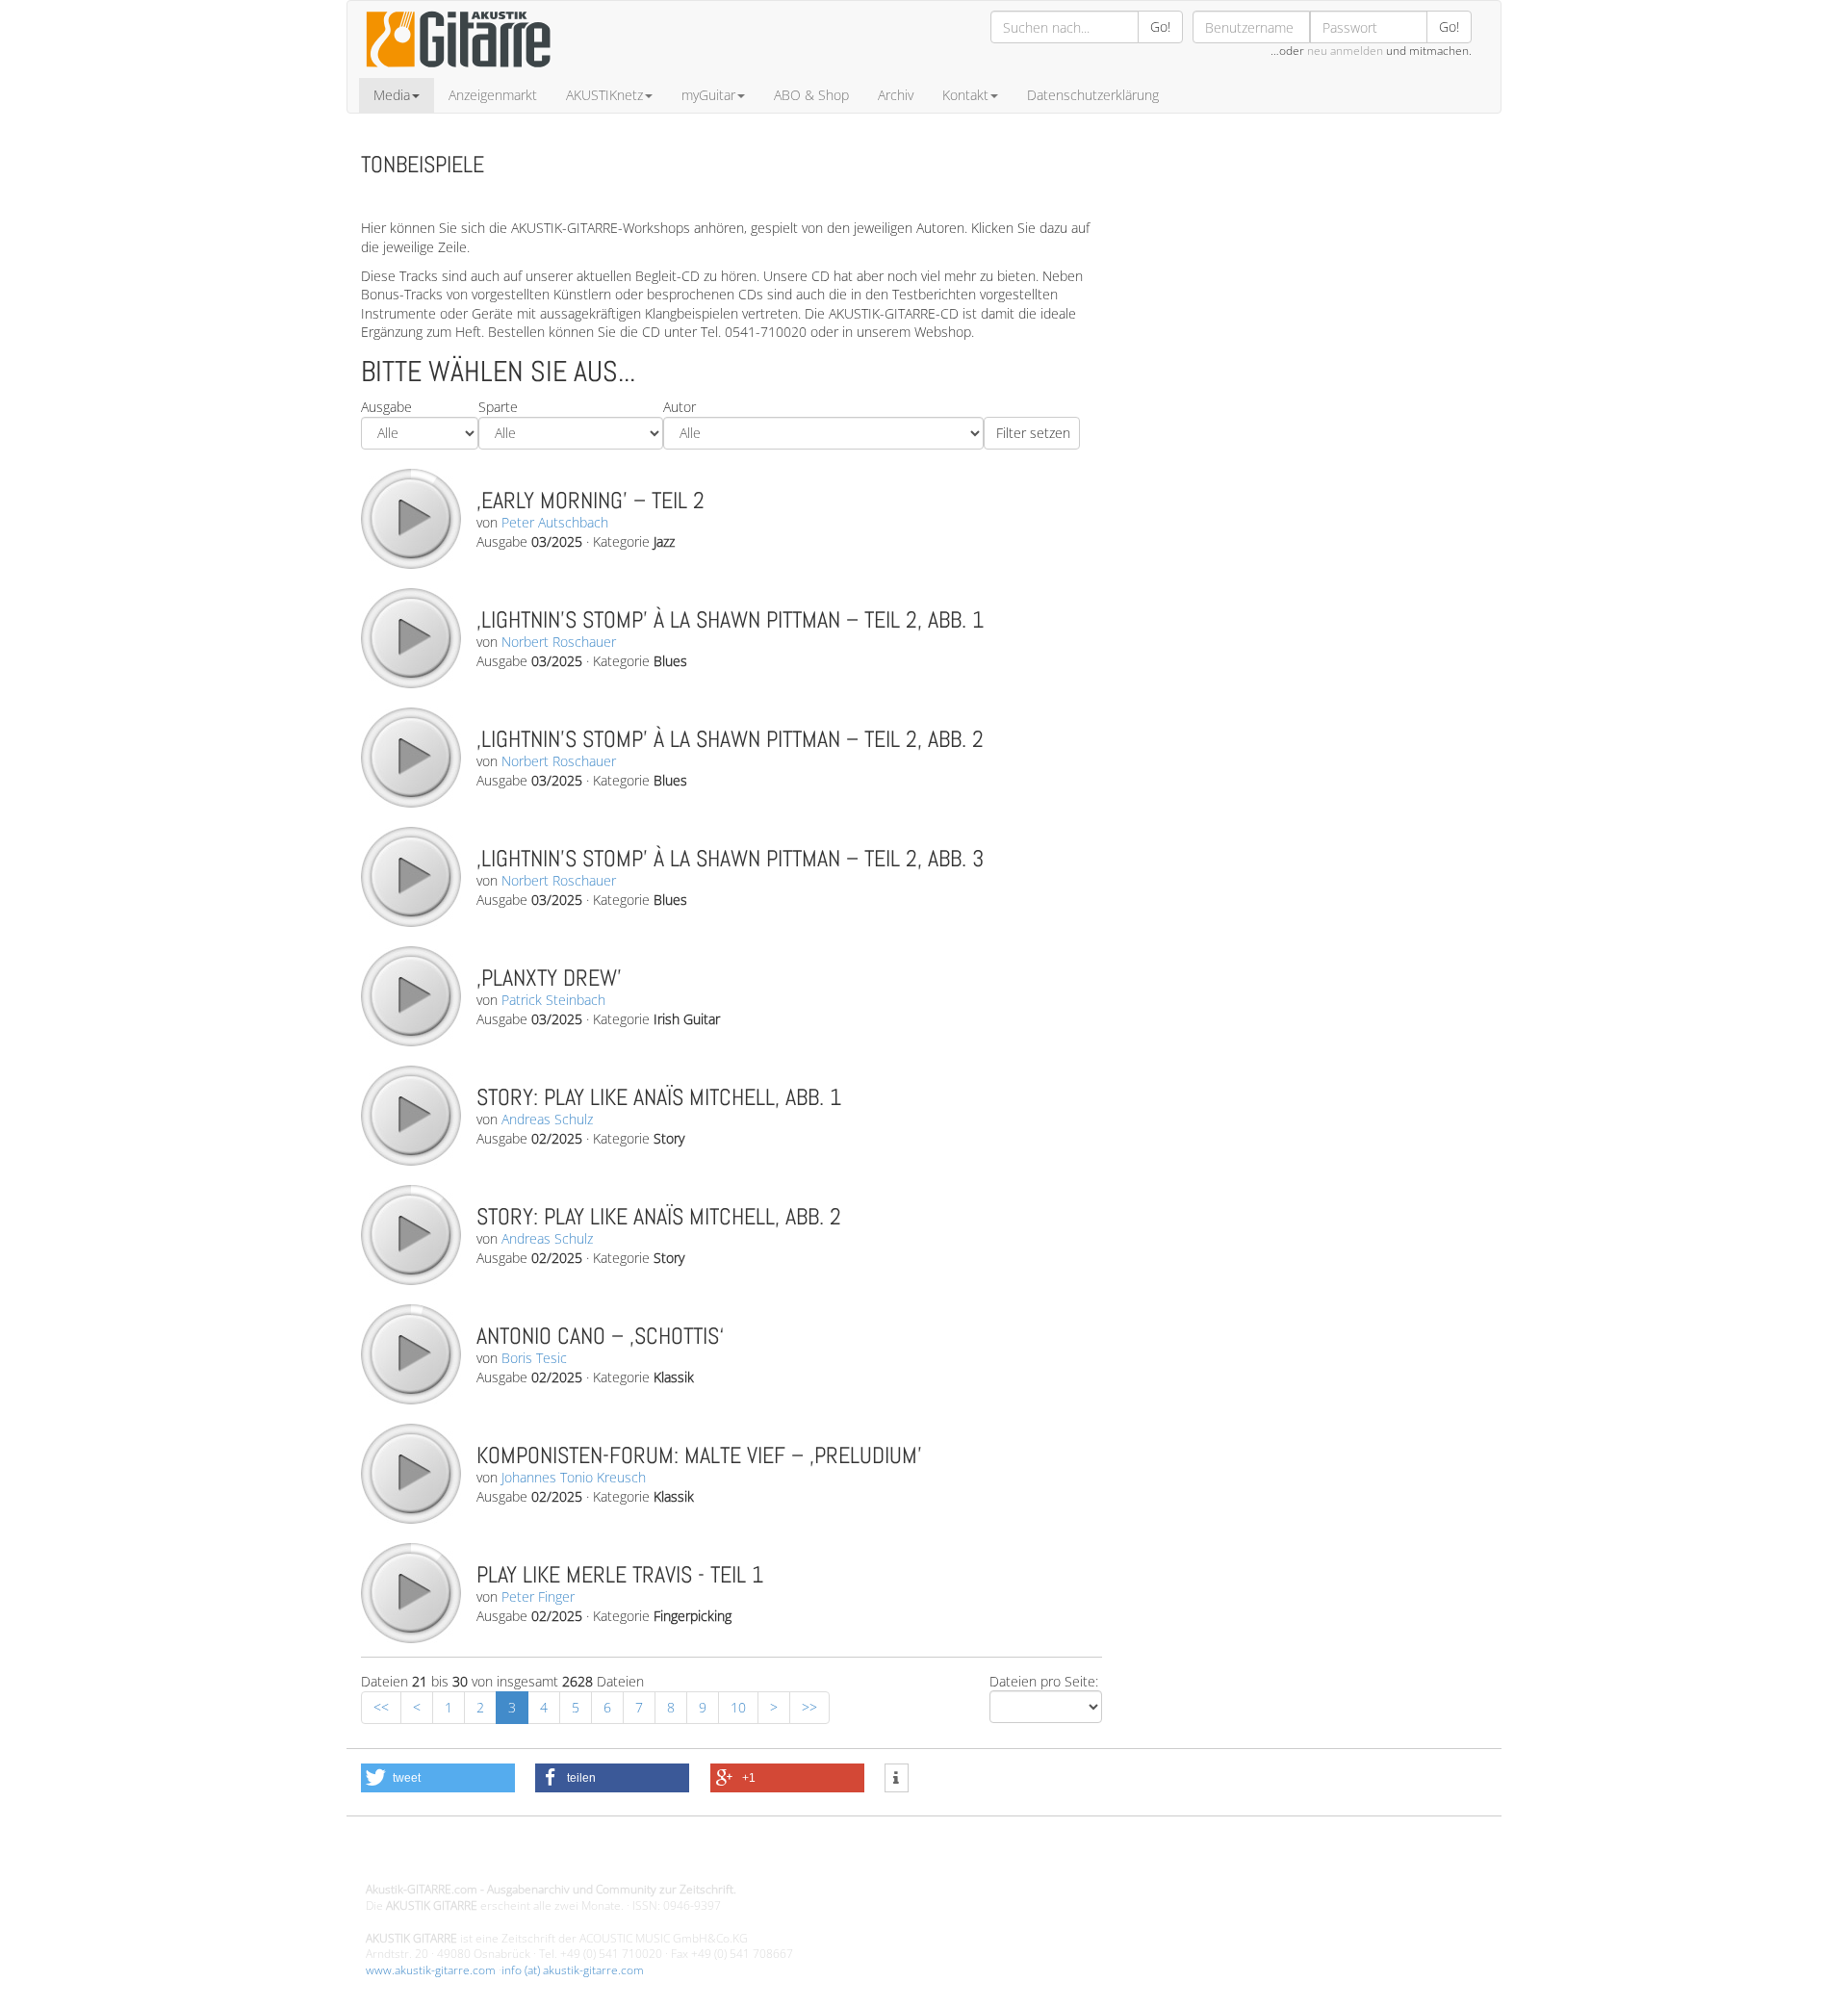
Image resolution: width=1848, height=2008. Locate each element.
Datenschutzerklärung (1093, 95)
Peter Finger (538, 1596)
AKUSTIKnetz (604, 95)
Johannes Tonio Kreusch (574, 1477)
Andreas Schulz (547, 1119)
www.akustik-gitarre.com (431, 1970)
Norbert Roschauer (559, 642)
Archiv (896, 95)
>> (809, 1707)
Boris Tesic (534, 1358)
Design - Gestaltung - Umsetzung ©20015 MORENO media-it (524, 1857)
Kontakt (965, 95)
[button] (438, 1778)
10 (738, 1707)
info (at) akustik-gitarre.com (573, 1970)
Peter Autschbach (555, 522)
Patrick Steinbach (553, 1000)
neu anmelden (1345, 51)
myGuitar (708, 95)
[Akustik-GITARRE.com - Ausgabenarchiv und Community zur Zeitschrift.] (458, 73)
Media (392, 95)
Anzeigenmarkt (493, 95)
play (410, 518)
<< (381, 1707)
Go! (1160, 26)
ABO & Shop (811, 95)
